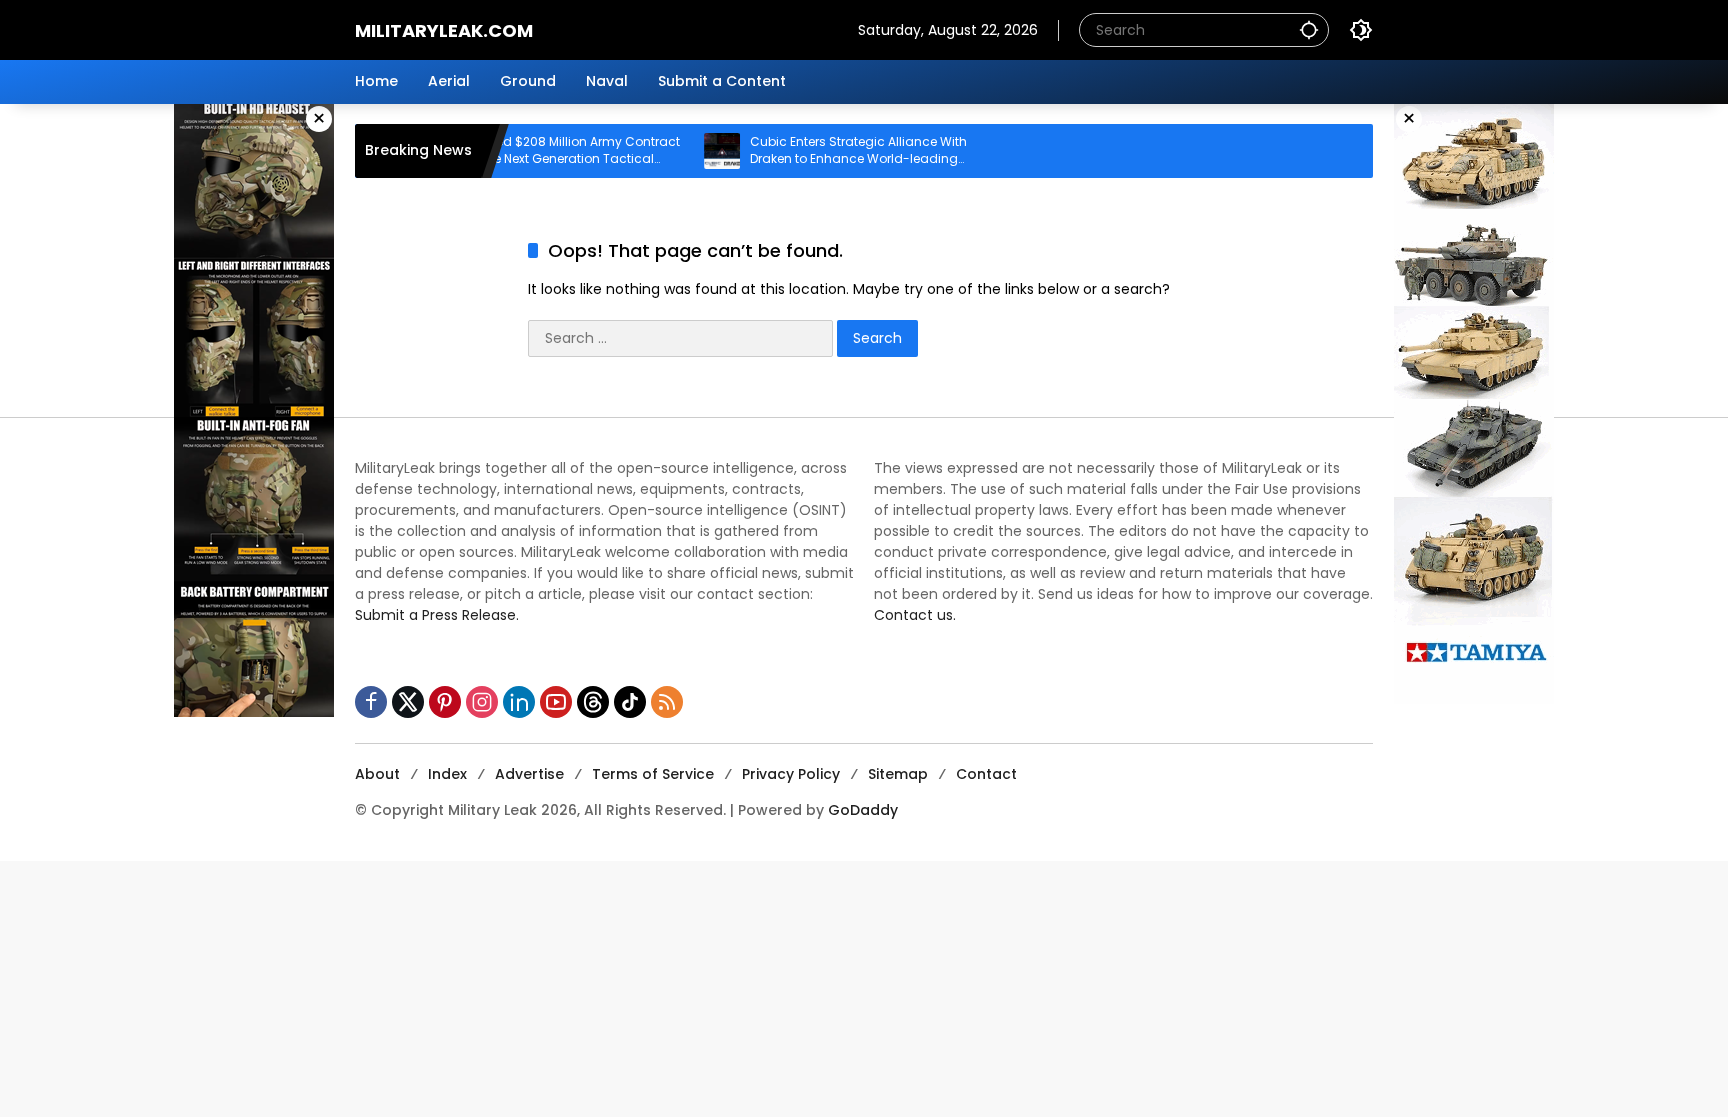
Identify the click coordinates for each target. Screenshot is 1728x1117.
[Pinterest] (445, 702)
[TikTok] (630, 702)
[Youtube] (556, 702)
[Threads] (593, 702)
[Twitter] (408, 702)
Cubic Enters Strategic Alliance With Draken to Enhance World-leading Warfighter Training (825, 151)
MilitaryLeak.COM (444, 30)
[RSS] (667, 702)
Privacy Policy (791, 774)
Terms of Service (653, 774)
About (377, 774)
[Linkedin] (519, 702)
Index (447, 774)
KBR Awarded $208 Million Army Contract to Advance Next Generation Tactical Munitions (522, 151)
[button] (1309, 29)
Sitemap (898, 774)
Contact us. (915, 615)
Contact (986, 774)
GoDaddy (863, 810)
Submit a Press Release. (437, 615)
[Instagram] (482, 702)
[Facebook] (371, 702)
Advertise (529, 774)
